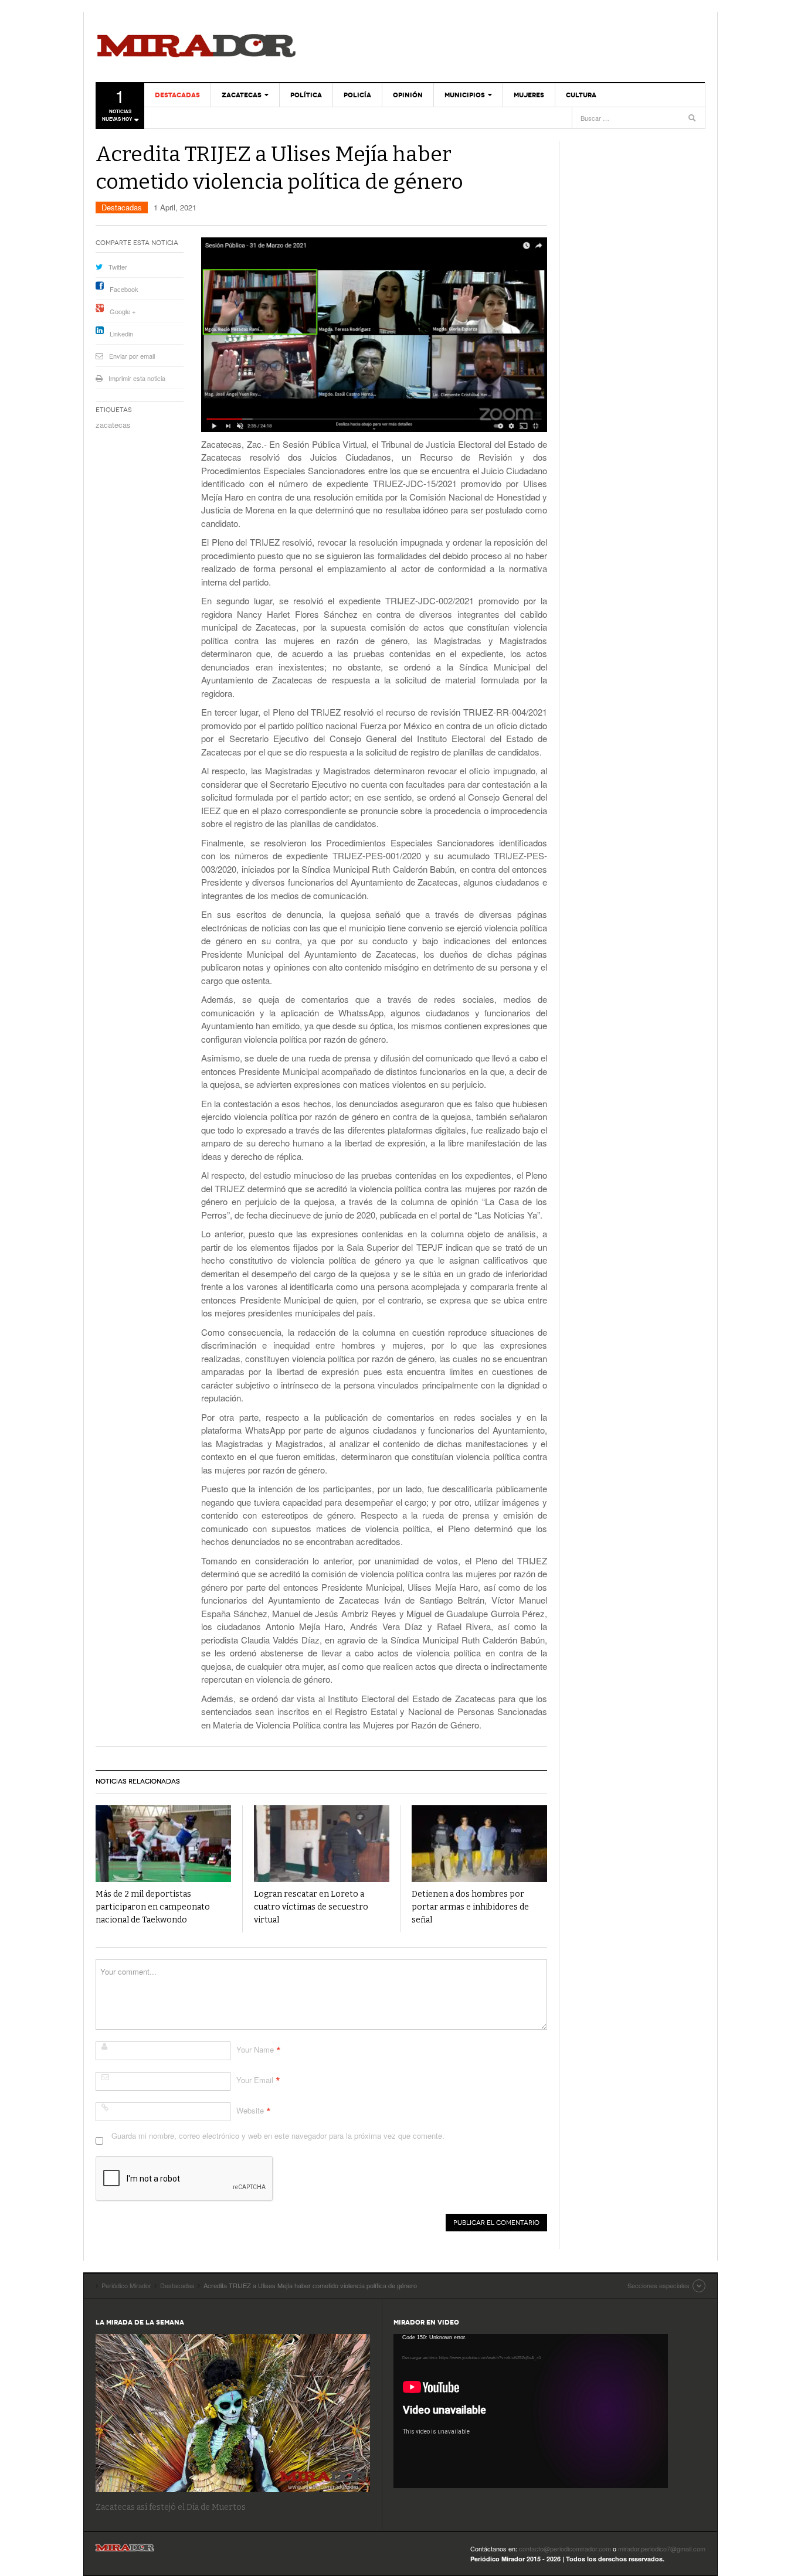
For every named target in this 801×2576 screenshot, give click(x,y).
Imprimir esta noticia (137, 378)
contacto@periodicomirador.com (565, 2548)
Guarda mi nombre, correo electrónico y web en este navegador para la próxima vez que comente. (278, 2136)
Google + (123, 311)
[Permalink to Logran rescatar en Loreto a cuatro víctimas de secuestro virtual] (322, 1844)
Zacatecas (242, 95)
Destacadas (177, 95)
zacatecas (113, 425)
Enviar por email (132, 356)
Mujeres (529, 95)
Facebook (124, 289)
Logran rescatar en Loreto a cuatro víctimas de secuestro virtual (311, 1907)
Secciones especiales (659, 2285)
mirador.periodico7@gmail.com (662, 2548)
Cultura (581, 95)
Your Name (255, 2049)
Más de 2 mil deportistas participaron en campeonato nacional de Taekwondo (153, 1907)
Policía (357, 95)
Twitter (118, 267)
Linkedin (121, 334)
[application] (531, 2411)
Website (250, 2110)
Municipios (465, 95)
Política (306, 95)
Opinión (408, 95)
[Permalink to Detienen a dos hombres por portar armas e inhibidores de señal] (479, 1844)
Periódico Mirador (196, 47)
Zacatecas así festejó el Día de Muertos (171, 2507)
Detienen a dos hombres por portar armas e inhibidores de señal (470, 1907)
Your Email (255, 2080)
